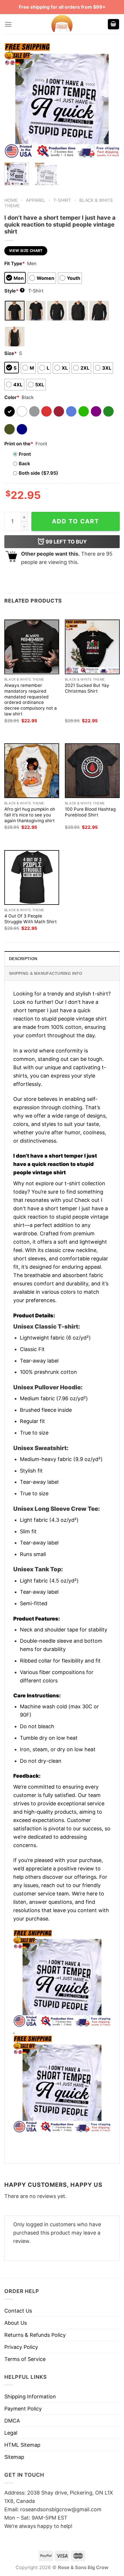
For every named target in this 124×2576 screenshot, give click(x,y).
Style (14, 291)
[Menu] (8, 24)
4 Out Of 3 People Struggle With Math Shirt (31, 919)
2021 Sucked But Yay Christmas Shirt (87, 688)
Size (11, 353)
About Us (16, 2323)
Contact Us (18, 2311)
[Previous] (14, 100)
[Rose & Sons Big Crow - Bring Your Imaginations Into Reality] (62, 24)
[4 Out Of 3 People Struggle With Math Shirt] (32, 877)
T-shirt (62, 200)
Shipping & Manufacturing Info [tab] (46, 973)
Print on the (19, 444)
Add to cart (76, 521)
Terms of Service (25, 2359)
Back (24, 463)
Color (12, 397)
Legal (11, 2433)
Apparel (36, 200)
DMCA (12, 2421)
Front (25, 454)
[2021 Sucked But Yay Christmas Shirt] (92, 647)
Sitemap (14, 2457)
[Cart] (114, 24)
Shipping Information (30, 2397)
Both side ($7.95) (38, 473)
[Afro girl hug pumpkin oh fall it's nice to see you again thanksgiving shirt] (32, 771)
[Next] (110, 100)
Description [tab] (23, 959)
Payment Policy (23, 2409)
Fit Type (15, 263)
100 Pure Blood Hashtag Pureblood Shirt (90, 812)
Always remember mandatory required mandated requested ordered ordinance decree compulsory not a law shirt (31, 700)
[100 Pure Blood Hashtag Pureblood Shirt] (92, 771)
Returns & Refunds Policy (35, 2335)
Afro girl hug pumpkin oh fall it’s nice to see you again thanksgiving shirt (30, 815)
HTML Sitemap (22, 2445)
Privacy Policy (21, 2347)
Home (11, 200)
